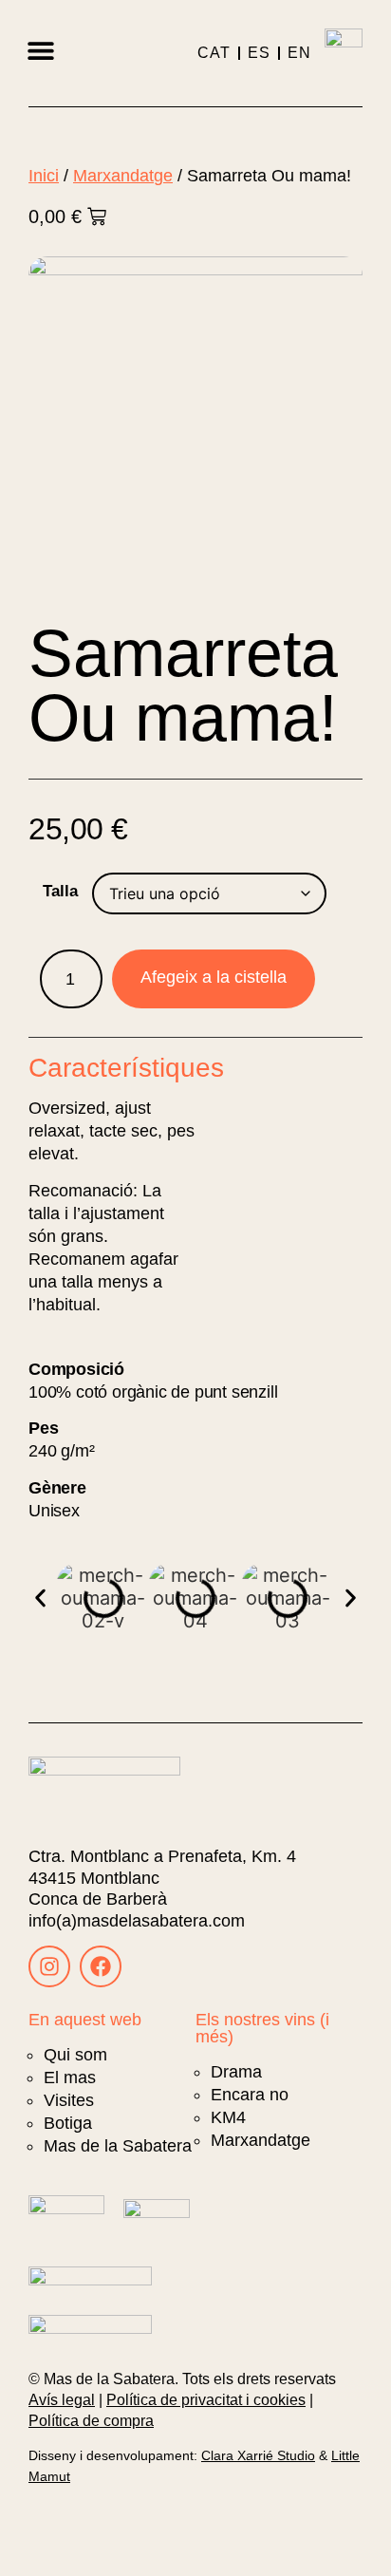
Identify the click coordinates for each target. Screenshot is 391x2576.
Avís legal (62, 2400)
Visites (69, 2100)
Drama (236, 2072)
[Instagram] (49, 1966)
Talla (60, 891)
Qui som (75, 2055)
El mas (70, 2078)
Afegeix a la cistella (214, 977)
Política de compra (91, 2421)
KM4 (228, 2117)
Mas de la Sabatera (118, 2146)
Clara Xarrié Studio (258, 2455)
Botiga (68, 2123)
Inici (44, 175)
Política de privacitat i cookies (206, 2400)
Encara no (250, 2095)
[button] (40, 50)
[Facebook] (101, 1966)
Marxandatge (123, 175)
